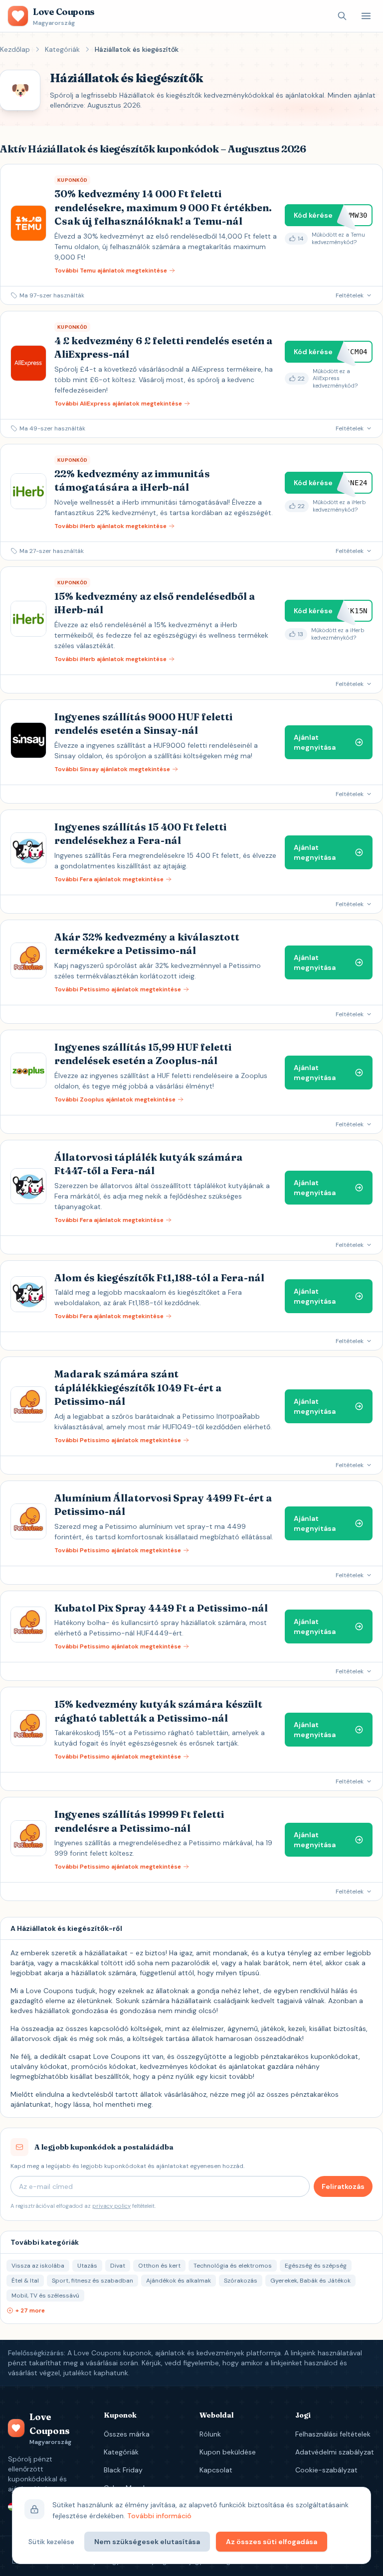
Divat (118, 2266)
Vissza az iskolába (38, 2266)
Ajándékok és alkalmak (179, 2281)
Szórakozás (241, 2281)
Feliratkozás (343, 2186)
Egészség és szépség (316, 2266)
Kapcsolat (216, 2470)
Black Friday (123, 2470)
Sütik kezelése (51, 2542)
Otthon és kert (159, 2266)
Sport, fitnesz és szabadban (93, 2281)
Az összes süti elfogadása (272, 2542)
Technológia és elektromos (233, 2266)
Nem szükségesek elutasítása (147, 2542)
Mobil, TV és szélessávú (45, 2296)
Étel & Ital (25, 2281)
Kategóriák (62, 49)
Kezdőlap (15, 49)
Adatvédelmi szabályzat (335, 2452)
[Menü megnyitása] (366, 16)
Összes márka (127, 2434)
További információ (159, 2516)
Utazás (87, 2266)
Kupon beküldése (228, 2452)
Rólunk (210, 2434)
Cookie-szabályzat (326, 2470)
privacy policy (111, 2206)
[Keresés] (342, 16)
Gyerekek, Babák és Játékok (310, 2281)
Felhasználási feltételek (333, 2434)
